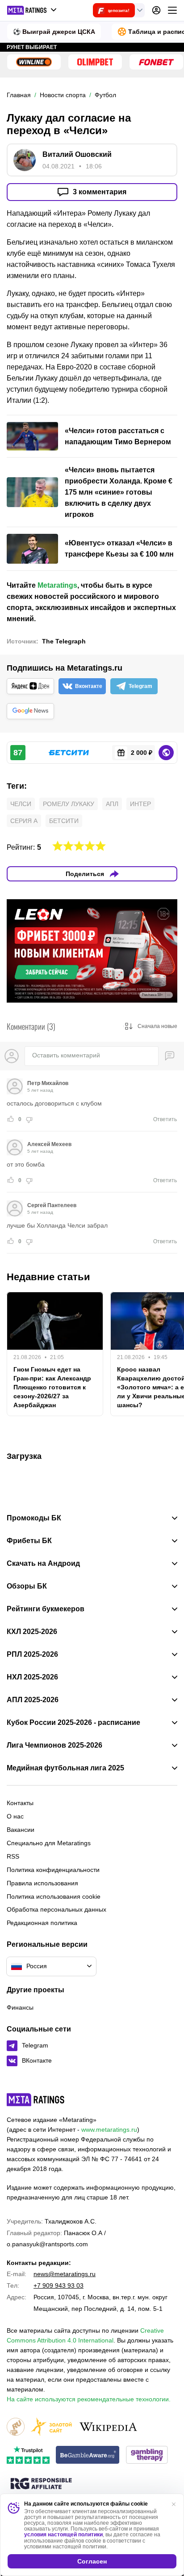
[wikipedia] (108, 2427)
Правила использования (42, 1883)
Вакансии (21, 1830)
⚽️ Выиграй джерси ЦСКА (54, 32)
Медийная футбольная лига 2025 (65, 1768)
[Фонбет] (156, 62)
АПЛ (112, 804)
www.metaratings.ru (109, 2130)
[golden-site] (51, 2427)
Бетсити (64, 821)
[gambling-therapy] (147, 2455)
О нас (15, 1816)
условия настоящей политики (63, 2535)
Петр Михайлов (48, 1083)
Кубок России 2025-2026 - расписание (73, 1723)
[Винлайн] (34, 62)
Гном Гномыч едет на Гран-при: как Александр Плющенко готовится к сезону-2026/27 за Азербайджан (52, 1387)
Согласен (92, 2561)
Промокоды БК (34, 1518)
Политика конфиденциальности (53, 1870)
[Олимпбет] (95, 62)
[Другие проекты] (32, 10)
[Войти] (156, 10)
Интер (140, 804)
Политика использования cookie (54, 1896)
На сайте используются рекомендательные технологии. (89, 2399)
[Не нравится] (29, 1119)
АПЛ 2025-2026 (33, 1700)
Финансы (20, 2007)
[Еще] (172, 10)
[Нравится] (11, 1119)
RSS (13, 1856)
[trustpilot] (28, 2455)
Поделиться (85, 874)
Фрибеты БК (29, 1541)
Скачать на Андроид (43, 1564)
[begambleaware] (88, 2455)
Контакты (20, 1803)
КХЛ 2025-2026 (32, 1632)
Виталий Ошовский (77, 154)
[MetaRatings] (36, 2100)
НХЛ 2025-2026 (32, 1677)
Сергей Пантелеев (52, 1205)
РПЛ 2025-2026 (32, 1655)
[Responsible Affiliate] (41, 2484)
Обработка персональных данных (56, 1909)
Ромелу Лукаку (69, 804)
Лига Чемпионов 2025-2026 (54, 1745)
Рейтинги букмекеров (46, 1609)
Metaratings (57, 585)
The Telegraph (64, 641)
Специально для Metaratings (49, 1843)
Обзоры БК (27, 1586)
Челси (21, 804)
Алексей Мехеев (49, 1144)
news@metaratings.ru (65, 2274)
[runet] (16, 2427)
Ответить (165, 1119)
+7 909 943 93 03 (59, 2285)
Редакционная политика (42, 1923)
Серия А (24, 821)
